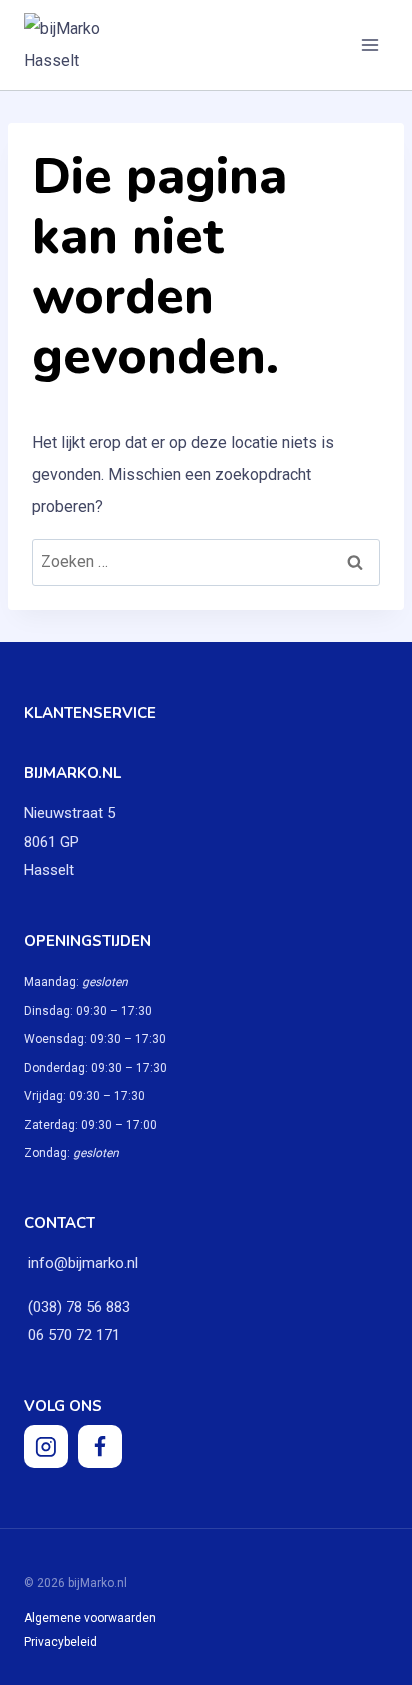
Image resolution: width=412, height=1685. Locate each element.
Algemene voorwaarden (90, 1618)
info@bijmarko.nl (83, 1263)
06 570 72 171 (72, 1335)
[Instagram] (46, 1447)
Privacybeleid (60, 1642)
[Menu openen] (369, 44)
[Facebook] (100, 1447)
